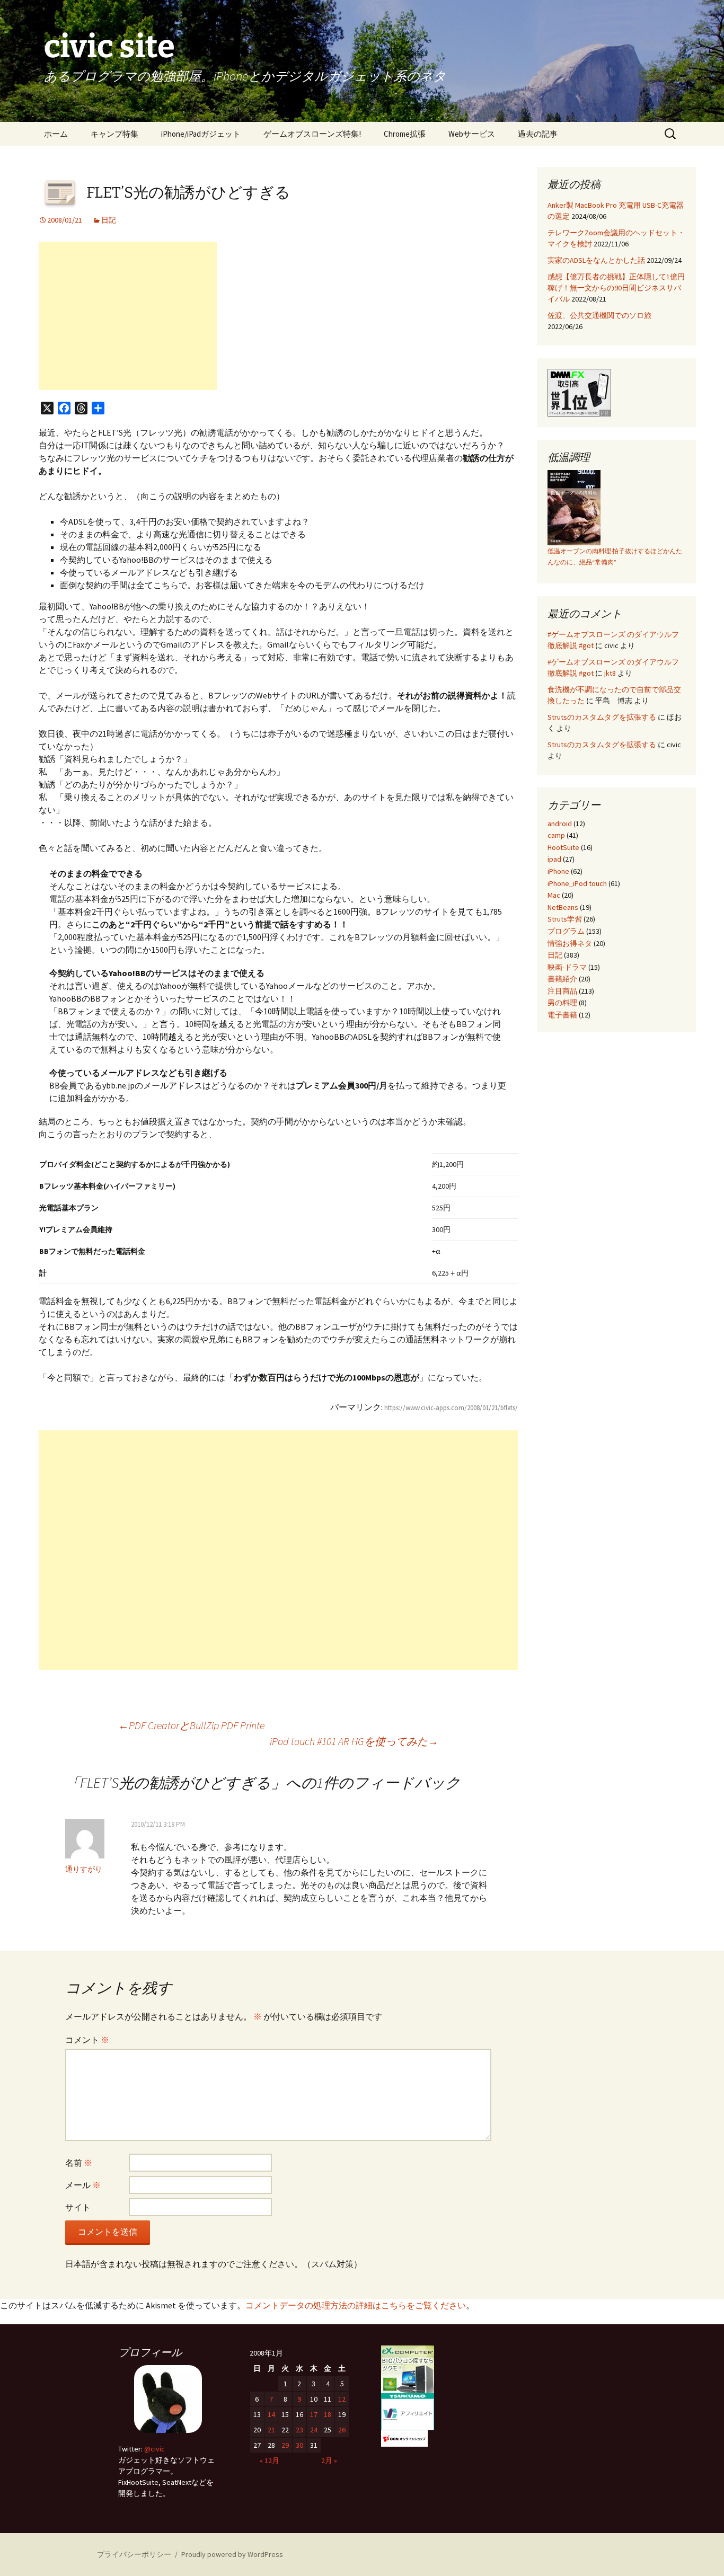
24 (314, 2430)
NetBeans (563, 907)
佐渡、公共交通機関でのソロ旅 (599, 315)
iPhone (558, 871)
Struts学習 (565, 919)
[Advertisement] (128, 316)
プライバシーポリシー (134, 2554)
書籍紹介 (562, 979)
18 (328, 2414)
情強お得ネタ (570, 943)
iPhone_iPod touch (577, 883)
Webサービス (472, 134)
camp (556, 835)
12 (342, 2399)
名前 (79, 2163)
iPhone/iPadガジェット (201, 134)
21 (271, 2430)
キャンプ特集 (114, 134)
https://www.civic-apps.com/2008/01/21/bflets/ (451, 1408)
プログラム (566, 931)
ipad (554, 859)
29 (285, 2445)
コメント (87, 2040)
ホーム (56, 134)
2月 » (329, 2460)
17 (314, 2414)
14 (271, 2414)
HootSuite (563, 847)
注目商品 (562, 991)
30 (299, 2445)
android (560, 824)
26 (342, 2430)
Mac (554, 895)
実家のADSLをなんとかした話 (596, 260)
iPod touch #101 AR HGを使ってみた (354, 1741)
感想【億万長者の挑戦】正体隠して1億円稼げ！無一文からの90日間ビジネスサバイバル (616, 288)
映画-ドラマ (567, 967)
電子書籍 (562, 1015)
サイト (78, 2207)
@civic (154, 2449)
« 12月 (270, 2460)
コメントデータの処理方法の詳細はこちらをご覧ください (356, 2305)
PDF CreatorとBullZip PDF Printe (191, 1725)
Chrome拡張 (405, 134)
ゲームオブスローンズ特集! (312, 134)
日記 (109, 220)
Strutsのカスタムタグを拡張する (602, 717)
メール (83, 2185)
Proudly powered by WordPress (232, 2554)
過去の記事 (538, 134)
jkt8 (610, 673)
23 (299, 2430)
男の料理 (562, 1003)
